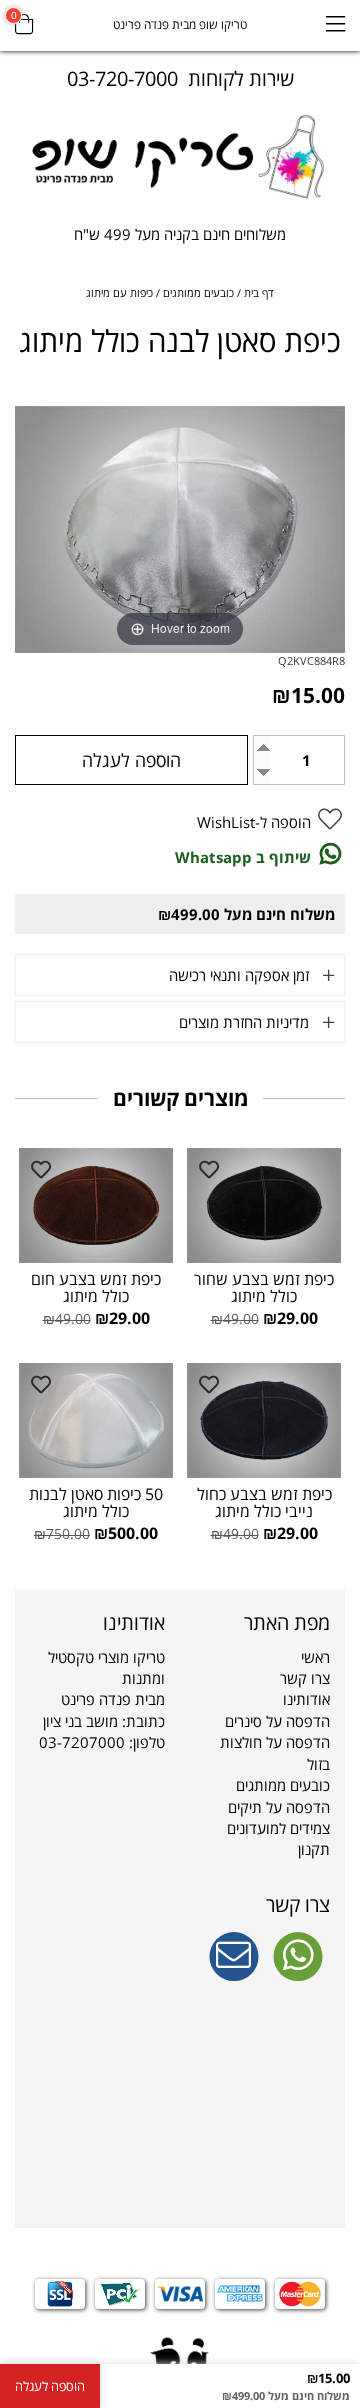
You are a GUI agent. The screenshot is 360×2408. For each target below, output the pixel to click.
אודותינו (306, 1699)
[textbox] (180, 239)
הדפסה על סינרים (277, 1721)
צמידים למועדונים (278, 1828)
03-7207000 (82, 1742)
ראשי (315, 1657)
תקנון (314, 1849)
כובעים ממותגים (283, 1785)
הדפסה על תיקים (279, 1807)
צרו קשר (305, 1678)
